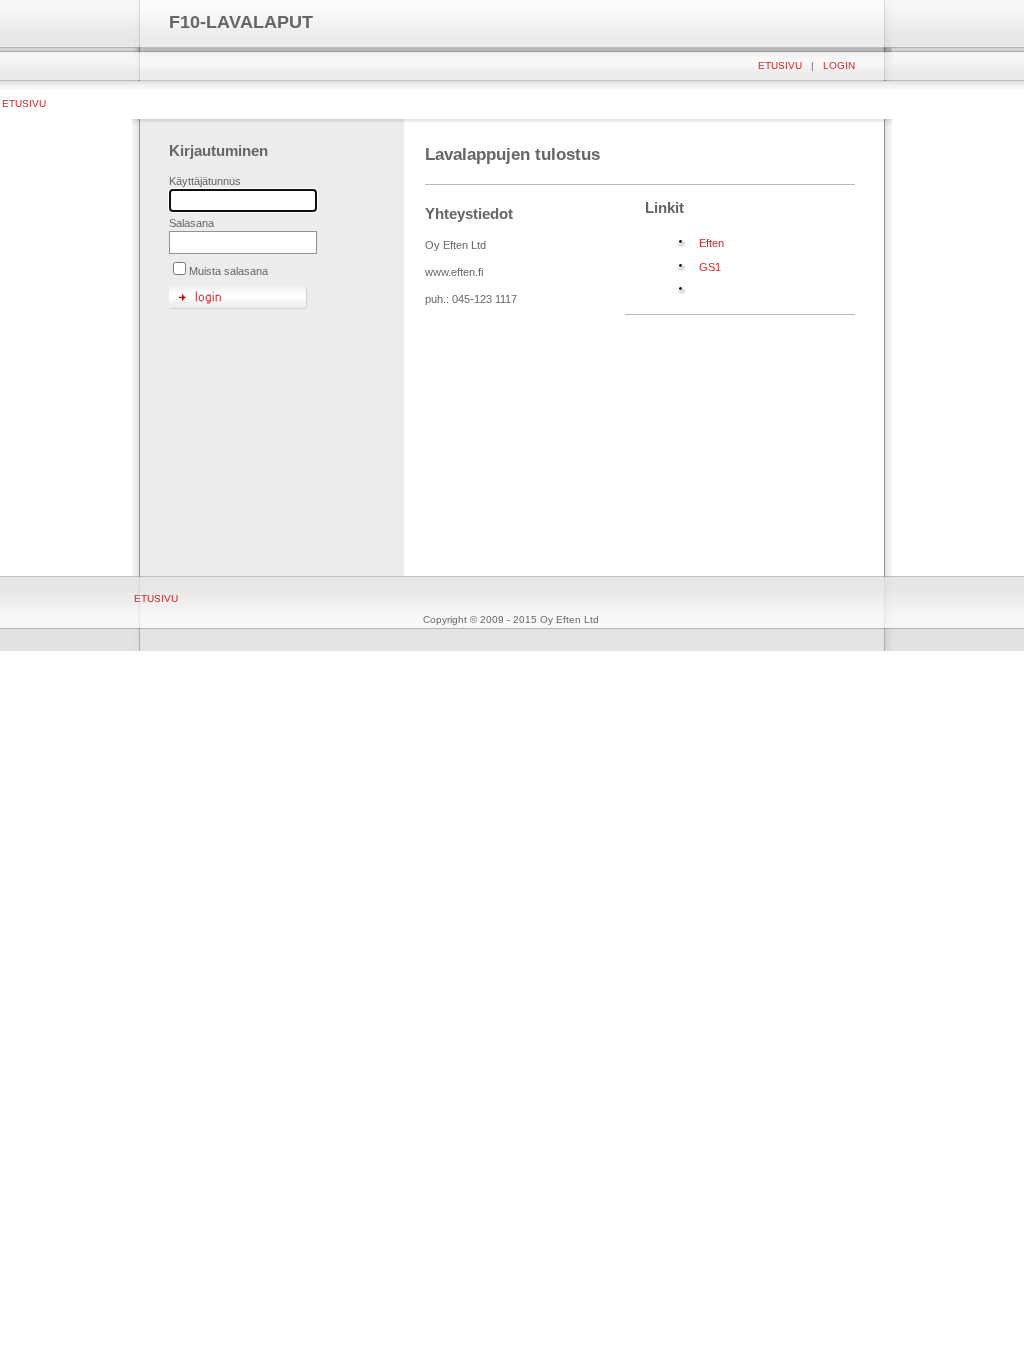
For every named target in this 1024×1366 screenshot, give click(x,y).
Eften (711, 243)
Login (839, 65)
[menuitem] (23, 103)
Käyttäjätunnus (205, 181)
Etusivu (780, 65)
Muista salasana (228, 271)
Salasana (191, 223)
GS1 (710, 267)
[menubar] (23, 103)
